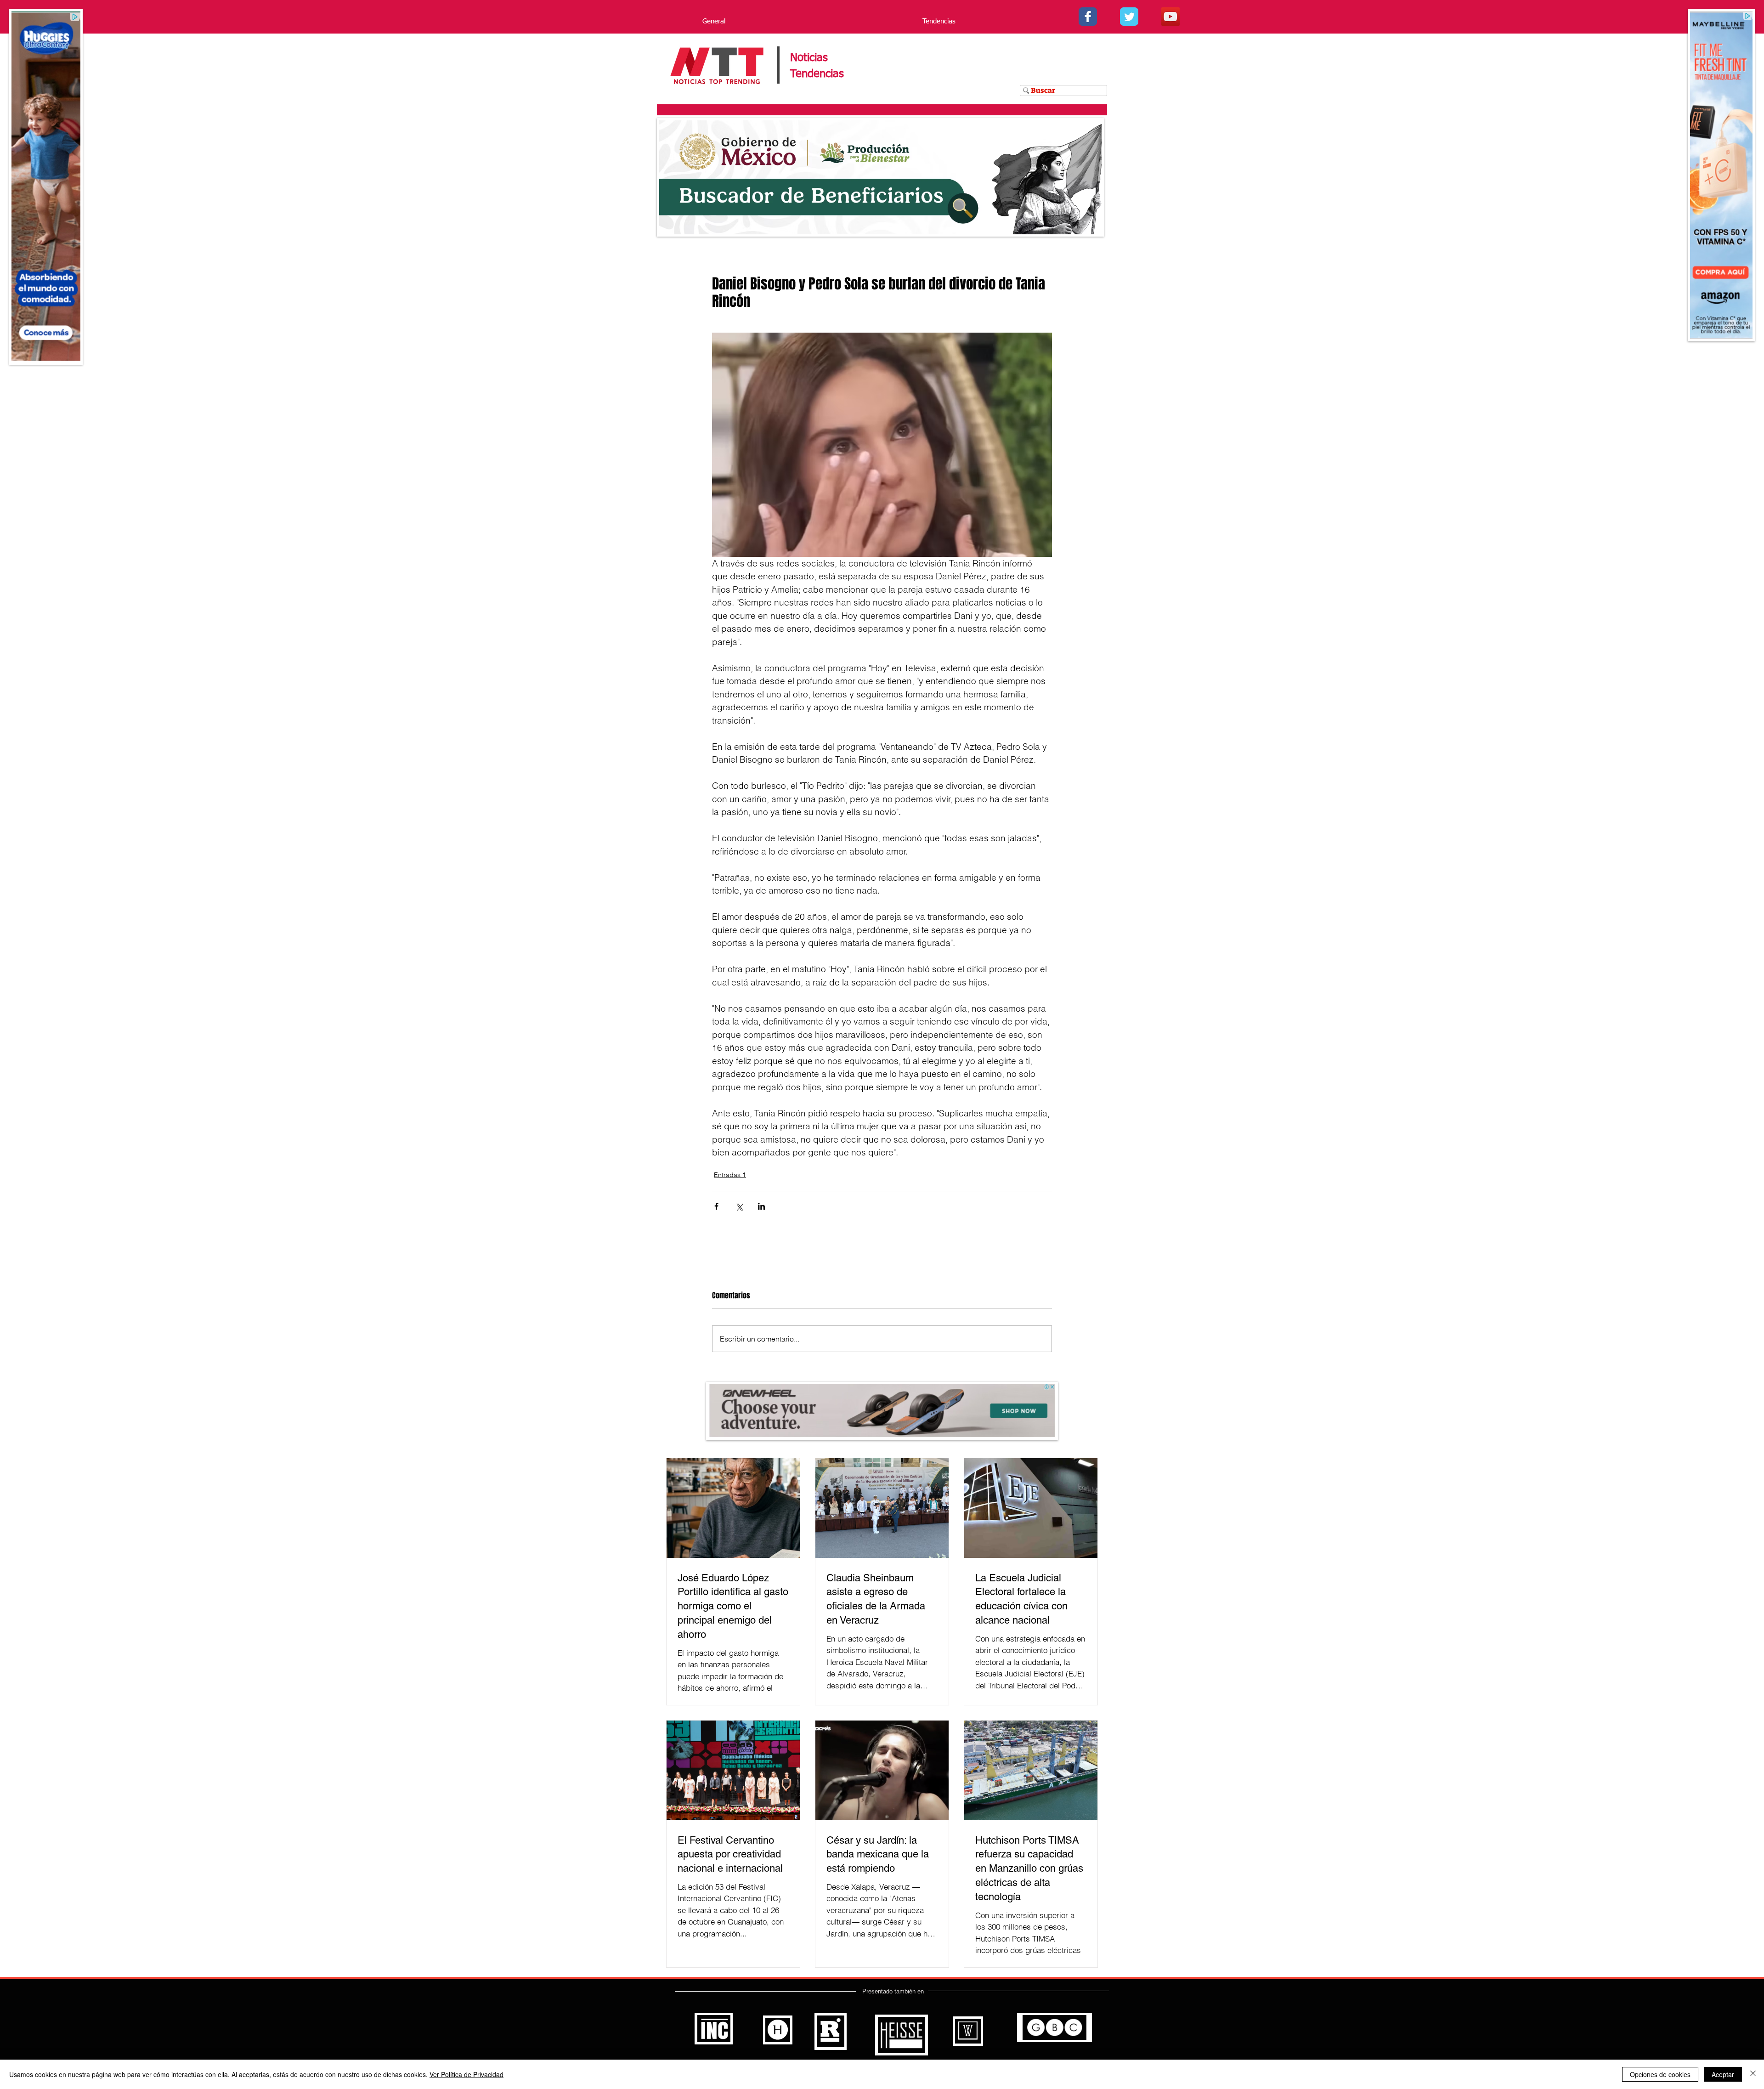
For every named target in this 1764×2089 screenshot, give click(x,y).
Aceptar (1723, 2074)
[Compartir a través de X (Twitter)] (739, 1206)
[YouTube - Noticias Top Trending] (1170, 17)
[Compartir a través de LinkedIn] (761, 1206)
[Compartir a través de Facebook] (716, 1206)
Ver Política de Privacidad (466, 2074)
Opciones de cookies (1660, 2074)
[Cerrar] (1753, 2074)
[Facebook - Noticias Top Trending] (1088, 17)
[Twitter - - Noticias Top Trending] (1129, 17)
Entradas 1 (730, 1175)
